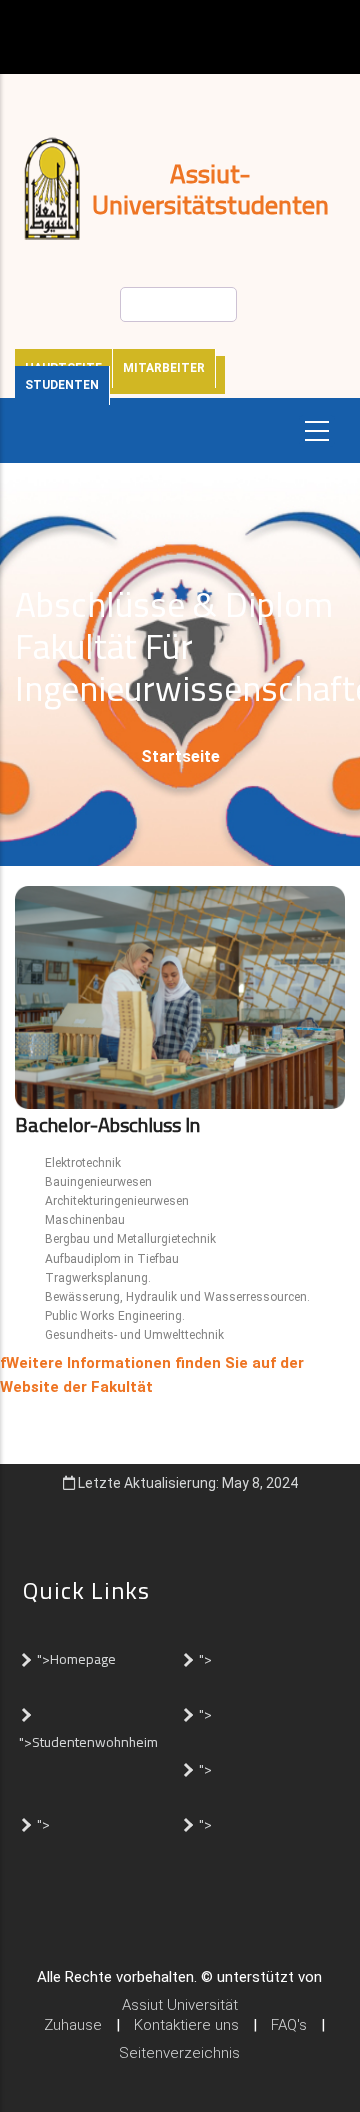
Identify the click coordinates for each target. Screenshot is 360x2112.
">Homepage (76, 1659)
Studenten (62, 385)
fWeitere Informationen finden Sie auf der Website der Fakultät (152, 1375)
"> (205, 1659)
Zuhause (73, 2025)
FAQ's (289, 2025)
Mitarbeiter (164, 368)
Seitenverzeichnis (179, 2053)
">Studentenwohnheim (88, 1742)
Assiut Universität (180, 2005)
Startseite (180, 756)
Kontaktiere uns (186, 2025)
